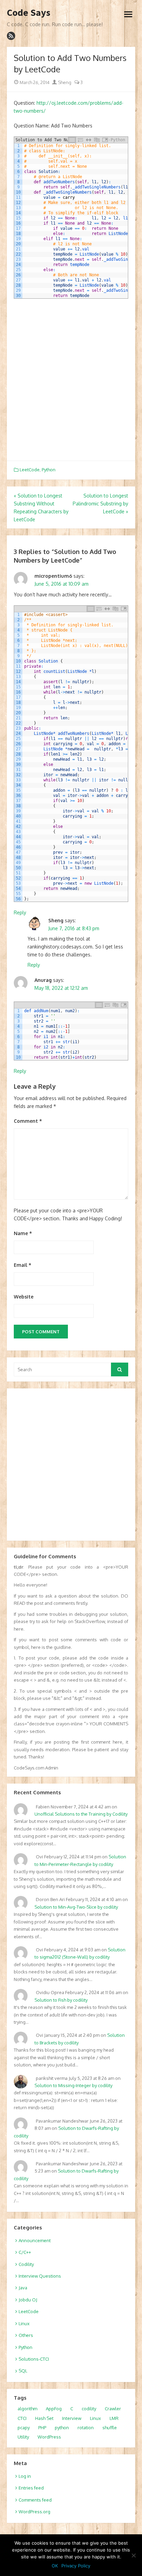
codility (89, 2409)
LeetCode (30, 470)
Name (23, 1233)
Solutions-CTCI (34, 2359)
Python (49, 470)
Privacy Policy (76, 2566)
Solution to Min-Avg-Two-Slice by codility (76, 1907)
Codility (26, 2264)
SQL (23, 2371)
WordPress (49, 2437)
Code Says (29, 13)
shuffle (110, 2428)
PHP (42, 2428)
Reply (20, 912)
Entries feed (31, 2488)
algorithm (27, 2409)
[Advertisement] (71, 380)
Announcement (35, 2240)
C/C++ (25, 2252)
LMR (114, 2418)
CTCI (22, 2418)
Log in (25, 2476)
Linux (24, 2323)
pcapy (24, 2428)
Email (23, 1265)
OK (55, 2566)
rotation (86, 2428)
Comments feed (35, 2500)
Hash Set (44, 2418)
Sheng (64, 82)
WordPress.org (34, 2512)
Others (26, 2335)
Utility (23, 2437)
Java (23, 2288)
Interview (72, 2418)
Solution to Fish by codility (61, 2000)
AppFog (54, 2409)
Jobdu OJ (28, 2300)
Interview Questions (40, 2276)
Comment (28, 1121)
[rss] (11, 36)
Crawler (113, 2409)
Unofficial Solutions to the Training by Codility (81, 1814)
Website (24, 1297)
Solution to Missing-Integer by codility (73, 2085)
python (62, 2428)
